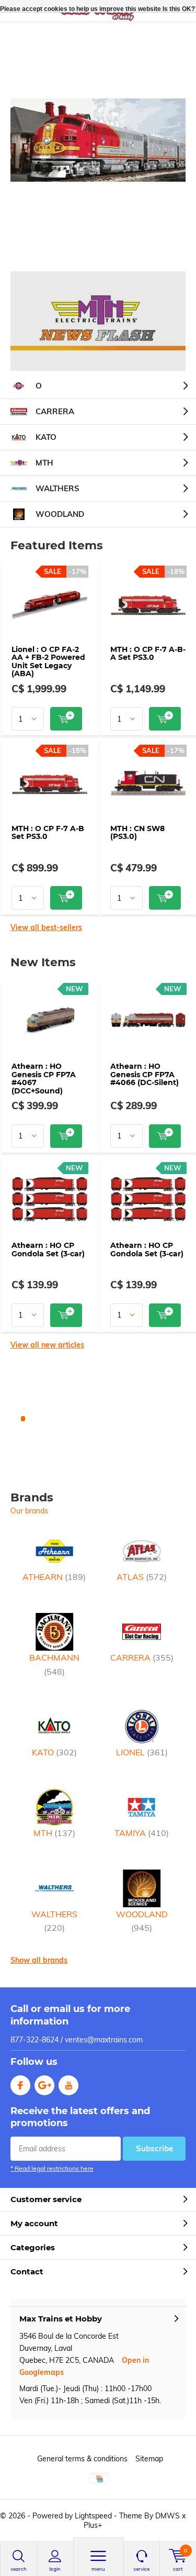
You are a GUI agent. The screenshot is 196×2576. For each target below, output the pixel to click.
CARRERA (55, 411)
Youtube (68, 2085)
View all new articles (47, 1345)
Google (44, 2085)
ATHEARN (54, 1577)
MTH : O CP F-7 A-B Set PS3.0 (48, 833)
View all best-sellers (46, 927)
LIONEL (142, 1752)
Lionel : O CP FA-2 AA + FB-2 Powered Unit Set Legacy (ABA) (48, 662)
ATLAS (142, 1577)
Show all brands (39, 1960)
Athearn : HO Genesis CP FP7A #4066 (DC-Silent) (145, 1074)
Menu (98, 2569)
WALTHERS (57, 488)
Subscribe (154, 2148)
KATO (46, 437)
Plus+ (93, 2525)
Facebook (20, 2085)
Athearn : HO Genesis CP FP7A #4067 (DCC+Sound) (44, 1079)
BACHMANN (54, 1664)
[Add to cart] (66, 719)
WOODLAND (60, 514)
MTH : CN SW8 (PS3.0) (137, 833)
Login (55, 2569)
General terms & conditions (82, 2459)
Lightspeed (93, 2516)
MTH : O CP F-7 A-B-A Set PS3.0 (148, 654)
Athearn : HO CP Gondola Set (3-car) (48, 1250)
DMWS (168, 2516)
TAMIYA (142, 1833)
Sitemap (149, 2459)
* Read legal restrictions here (52, 2168)
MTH (44, 463)
